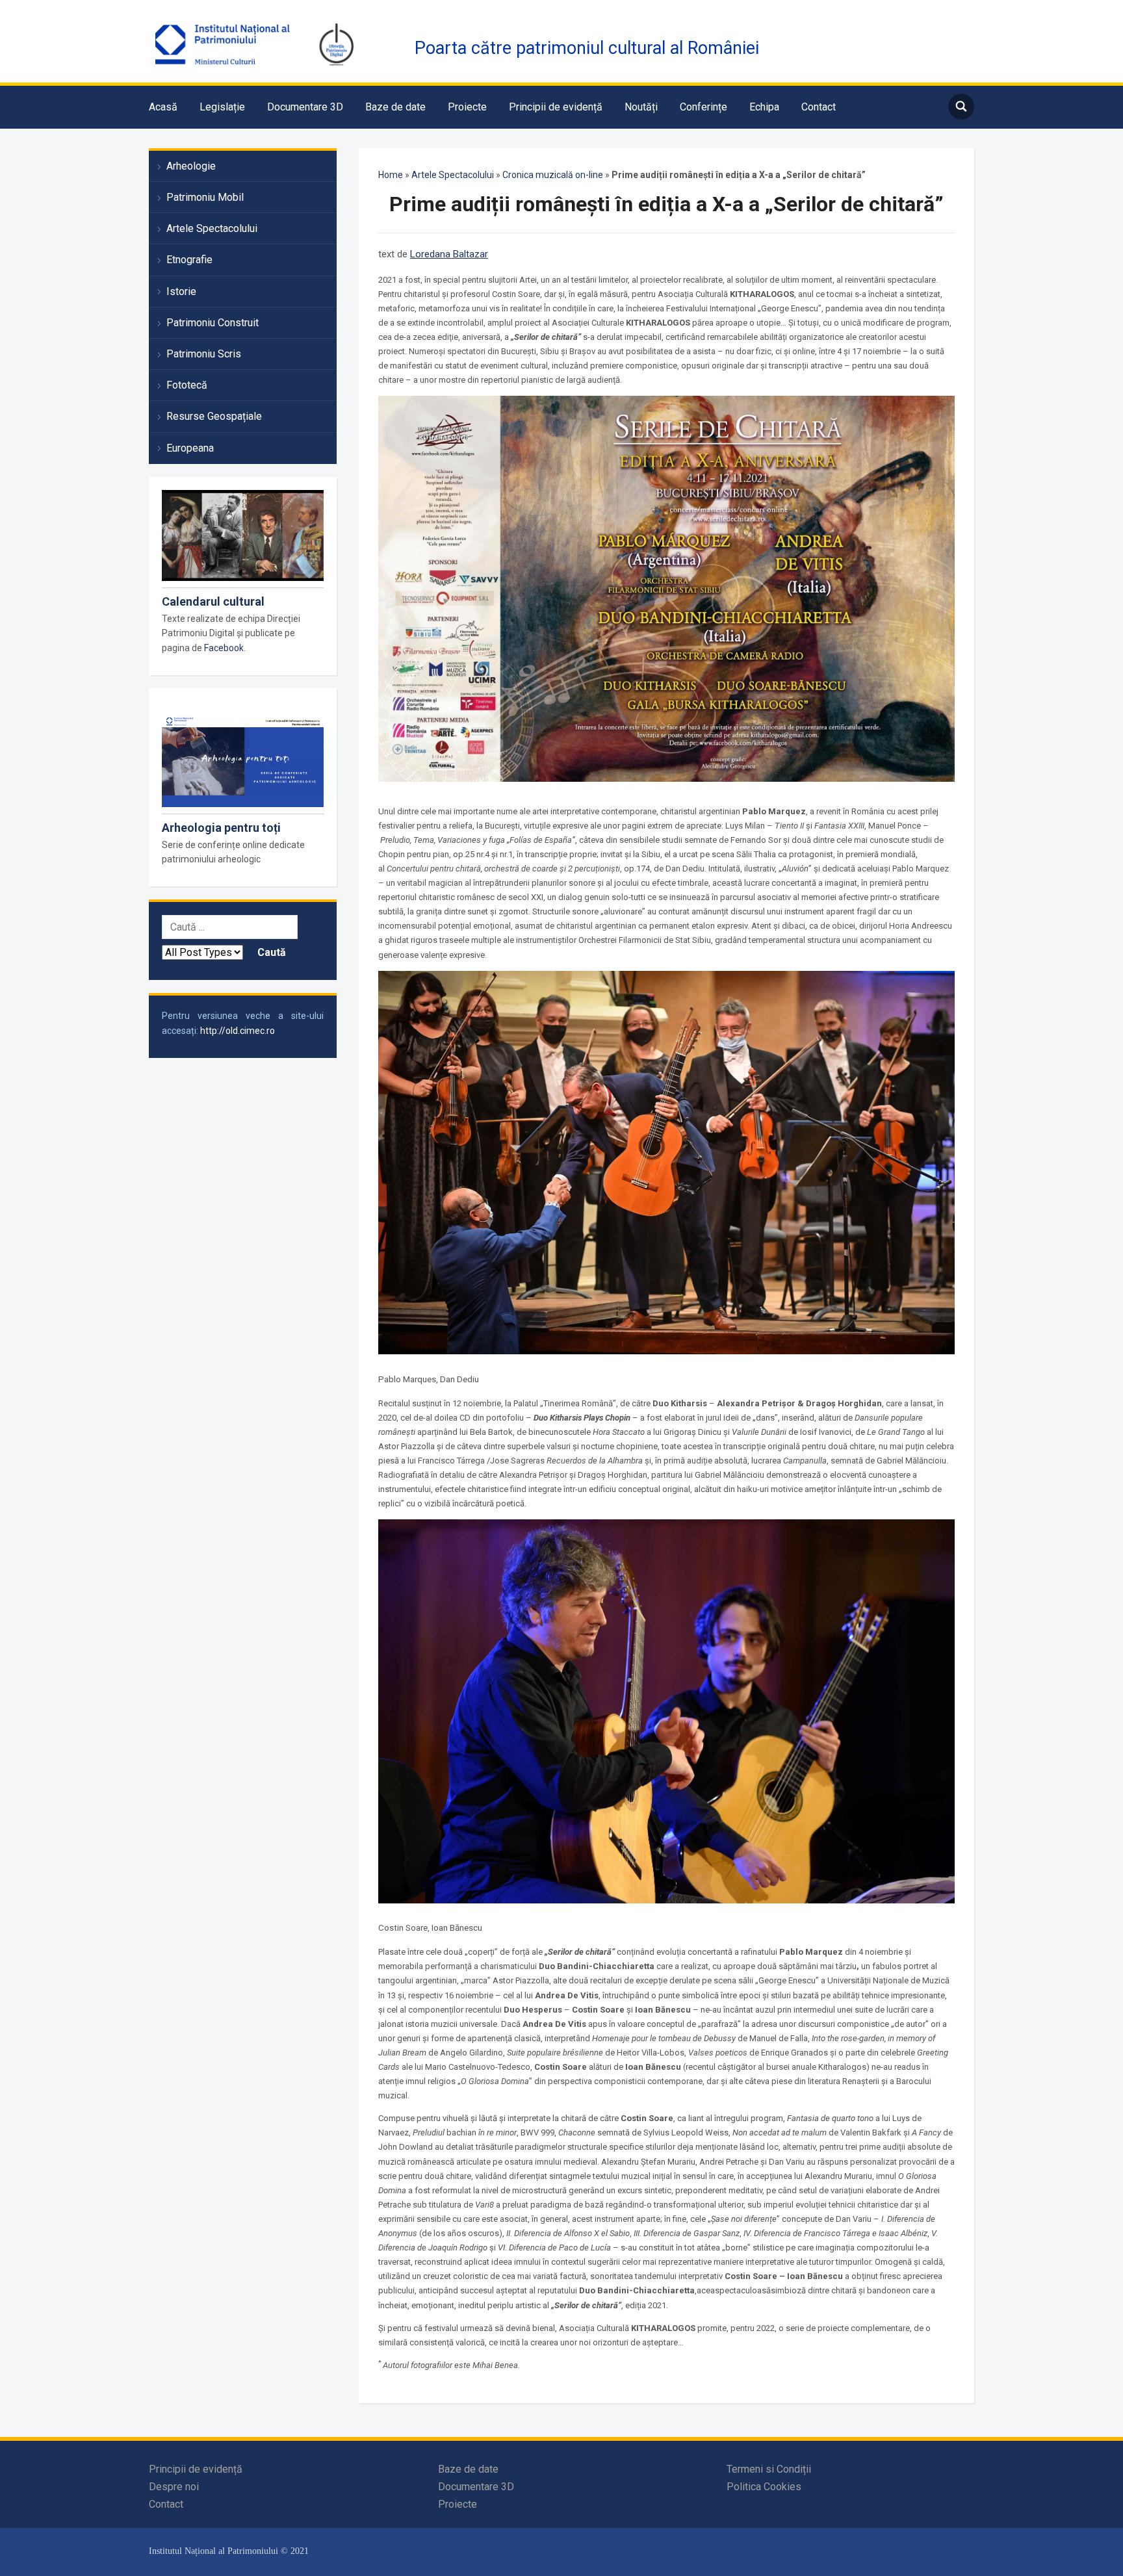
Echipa (764, 107)
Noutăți (641, 107)
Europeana (190, 448)
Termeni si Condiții (769, 2469)
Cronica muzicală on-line (553, 175)
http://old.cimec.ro (238, 1031)
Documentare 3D (305, 107)
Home (391, 175)
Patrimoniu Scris (204, 354)
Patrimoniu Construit (213, 323)
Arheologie (191, 166)
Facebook (224, 648)
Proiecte (467, 107)
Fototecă (187, 385)
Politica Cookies (764, 2487)
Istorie (181, 291)
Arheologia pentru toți (221, 828)
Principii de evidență (556, 107)
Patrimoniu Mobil (205, 197)
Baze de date (395, 107)
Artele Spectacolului (212, 228)
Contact (819, 107)
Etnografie (189, 260)
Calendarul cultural (213, 601)
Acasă (163, 107)
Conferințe (703, 107)
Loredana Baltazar (449, 254)
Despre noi (174, 2487)
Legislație (222, 107)
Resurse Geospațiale (214, 416)
